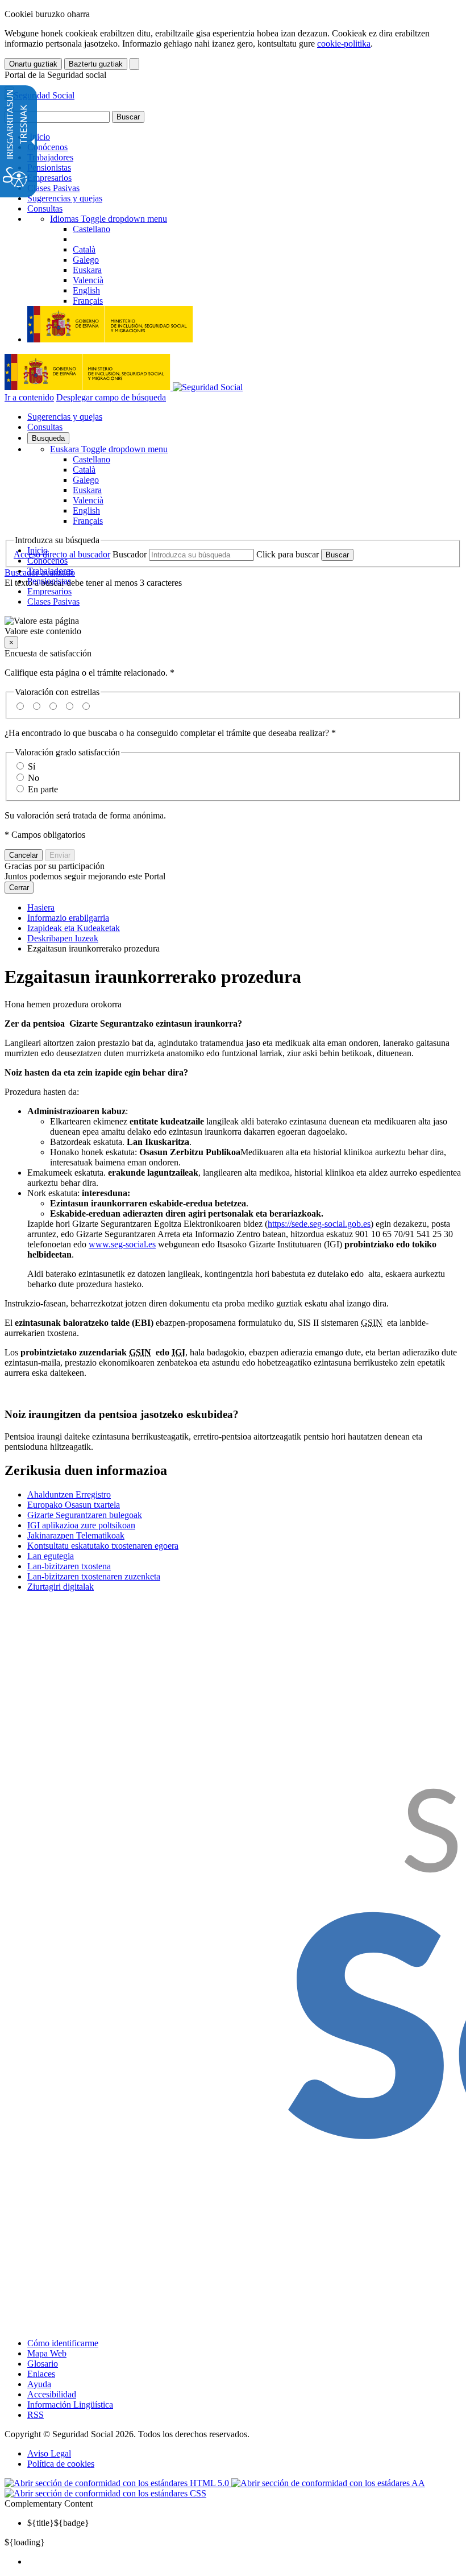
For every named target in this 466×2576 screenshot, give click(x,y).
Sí (32, 766)
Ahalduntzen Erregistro (69, 1494)
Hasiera (41, 907)
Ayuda (39, 2384)
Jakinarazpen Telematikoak (76, 1535)
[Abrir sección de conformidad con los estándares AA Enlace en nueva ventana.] (328, 2483)
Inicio (39, 137)
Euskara (109, 449)
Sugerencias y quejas (65, 198)
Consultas (45, 208)
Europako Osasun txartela (74, 1505)
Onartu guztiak (33, 64)
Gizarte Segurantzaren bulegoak (85, 1515)
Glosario (43, 2364)
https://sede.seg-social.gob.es (319, 1224)
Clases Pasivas (53, 188)
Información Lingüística (70, 2405)
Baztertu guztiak (96, 64)
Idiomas (109, 219)
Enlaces (41, 2374)
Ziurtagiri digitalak (61, 1587)
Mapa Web (47, 2353)
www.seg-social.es (122, 1244)
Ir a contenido (29, 397)
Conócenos (47, 147)
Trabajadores (50, 157)
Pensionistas (49, 168)
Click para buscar (288, 554)
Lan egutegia (51, 1556)
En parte (43, 789)
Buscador (130, 554)
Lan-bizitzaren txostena (69, 1566)
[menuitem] (244, 2562)
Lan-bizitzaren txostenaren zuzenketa (94, 1576)
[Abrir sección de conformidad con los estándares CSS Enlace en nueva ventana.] (105, 2493)
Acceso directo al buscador (62, 554)
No (34, 778)
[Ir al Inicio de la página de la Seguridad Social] (39, 95)
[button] (233, 626)
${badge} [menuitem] (58, 2523)
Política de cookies (61, 2464)
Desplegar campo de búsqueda (111, 397)
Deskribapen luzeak (63, 938)
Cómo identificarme (63, 2343)
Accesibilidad (52, 2394)
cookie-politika (344, 44)
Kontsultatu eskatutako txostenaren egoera (103, 1546)
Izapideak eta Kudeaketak (74, 928)
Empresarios (49, 178)
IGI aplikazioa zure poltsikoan (81, 1525)
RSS (36, 2415)
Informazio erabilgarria (68, 918)
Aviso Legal (49, 2453)
